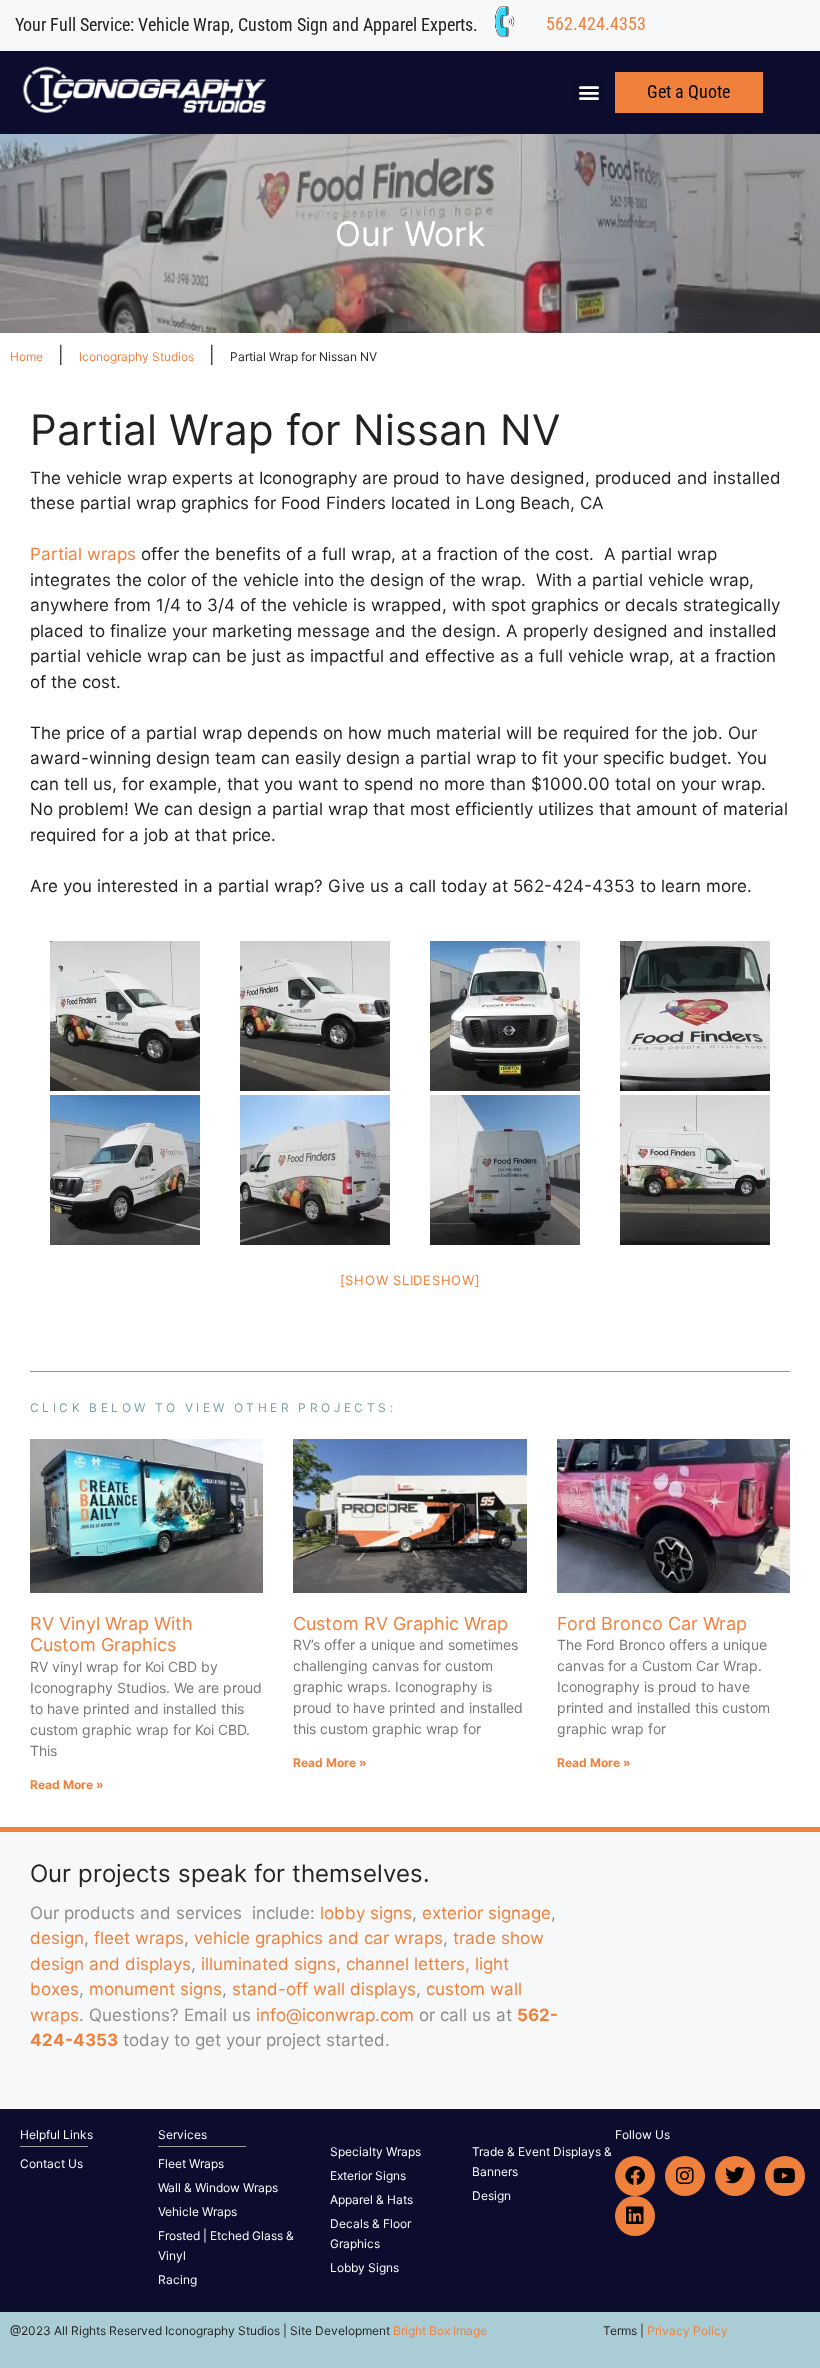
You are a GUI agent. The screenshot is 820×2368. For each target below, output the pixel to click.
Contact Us (51, 2163)
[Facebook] (635, 2176)
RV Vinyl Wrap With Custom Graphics (111, 1634)
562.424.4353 (596, 23)
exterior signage (486, 1913)
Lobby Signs (364, 2267)
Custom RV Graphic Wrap (400, 1623)
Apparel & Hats (371, 2199)
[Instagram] (685, 2176)
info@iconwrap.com (335, 2015)
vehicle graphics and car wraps (318, 1938)
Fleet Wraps (191, 2163)
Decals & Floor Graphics (370, 2233)
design (57, 1938)
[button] (588, 92)
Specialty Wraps (375, 2151)
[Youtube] (785, 2176)
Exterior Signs (368, 2175)
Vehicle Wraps (197, 2211)
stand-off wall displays (324, 1989)
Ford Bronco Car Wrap (652, 1623)
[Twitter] (735, 2176)
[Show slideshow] (410, 1280)
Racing (177, 2279)
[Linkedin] (635, 2216)
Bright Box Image (440, 2330)
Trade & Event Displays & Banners (542, 2161)
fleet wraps (139, 1938)
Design (491, 2195)
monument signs (155, 1989)
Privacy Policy (687, 2330)
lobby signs (366, 1913)
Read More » (67, 1784)
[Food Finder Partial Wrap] (125, 1016)
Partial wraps (83, 554)
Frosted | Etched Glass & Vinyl (226, 2245)
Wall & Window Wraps (218, 2187)
